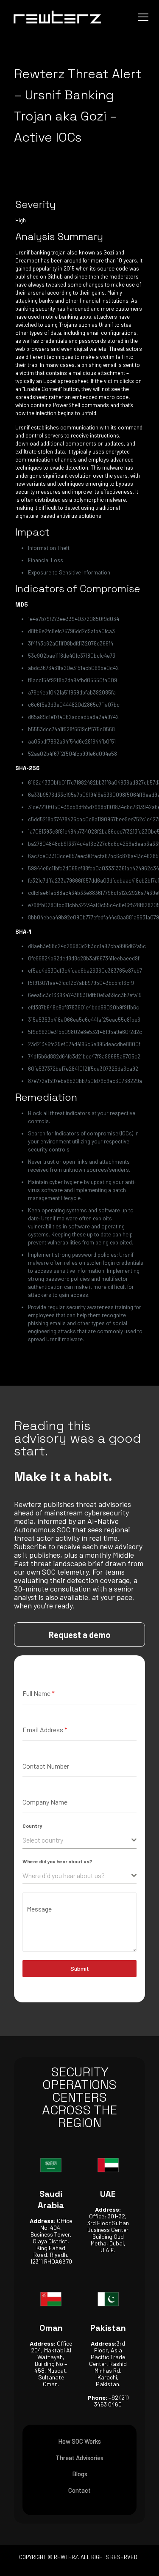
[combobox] (79, 1840)
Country (32, 1826)
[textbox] (77, 1840)
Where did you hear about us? (57, 1861)
